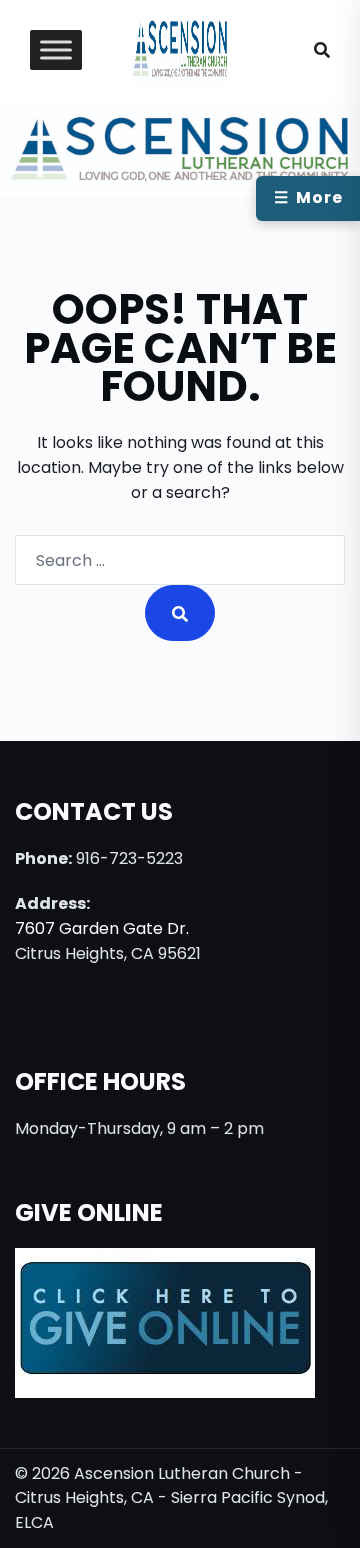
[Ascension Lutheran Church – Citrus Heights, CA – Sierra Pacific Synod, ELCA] (180, 48)
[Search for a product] (322, 50)
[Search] (180, 613)
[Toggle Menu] (56, 50)
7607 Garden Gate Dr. (102, 928)
